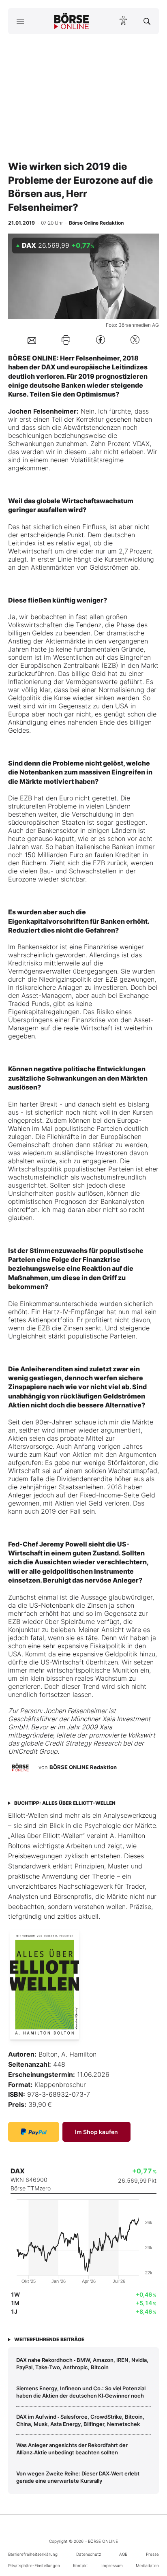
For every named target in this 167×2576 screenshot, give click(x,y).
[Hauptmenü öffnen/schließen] (20, 21)
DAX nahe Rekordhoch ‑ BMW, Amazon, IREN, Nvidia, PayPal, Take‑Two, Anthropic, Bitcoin (82, 2364)
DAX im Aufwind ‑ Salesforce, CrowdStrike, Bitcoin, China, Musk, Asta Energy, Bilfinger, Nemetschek (80, 2420)
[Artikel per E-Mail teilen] (32, 340)
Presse (152, 2554)
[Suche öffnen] (147, 21)
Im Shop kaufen (96, 2132)
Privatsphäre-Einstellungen (34, 2565)
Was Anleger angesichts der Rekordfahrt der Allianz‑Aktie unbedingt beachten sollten (72, 2449)
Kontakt (80, 2565)
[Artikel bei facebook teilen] (101, 340)
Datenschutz (89, 2554)
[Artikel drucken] (66, 340)
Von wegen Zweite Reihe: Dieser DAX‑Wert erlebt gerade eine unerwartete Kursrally (78, 2477)
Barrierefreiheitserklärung (33, 2554)
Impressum (112, 2565)
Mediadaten (147, 2565)
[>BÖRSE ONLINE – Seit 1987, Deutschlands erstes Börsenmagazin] (72, 21)
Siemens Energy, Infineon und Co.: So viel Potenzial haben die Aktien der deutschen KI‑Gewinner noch (81, 2392)
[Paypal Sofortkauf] (34, 2132)
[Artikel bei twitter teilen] (135, 340)
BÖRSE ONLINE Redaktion (83, 1767)
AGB (123, 2554)
